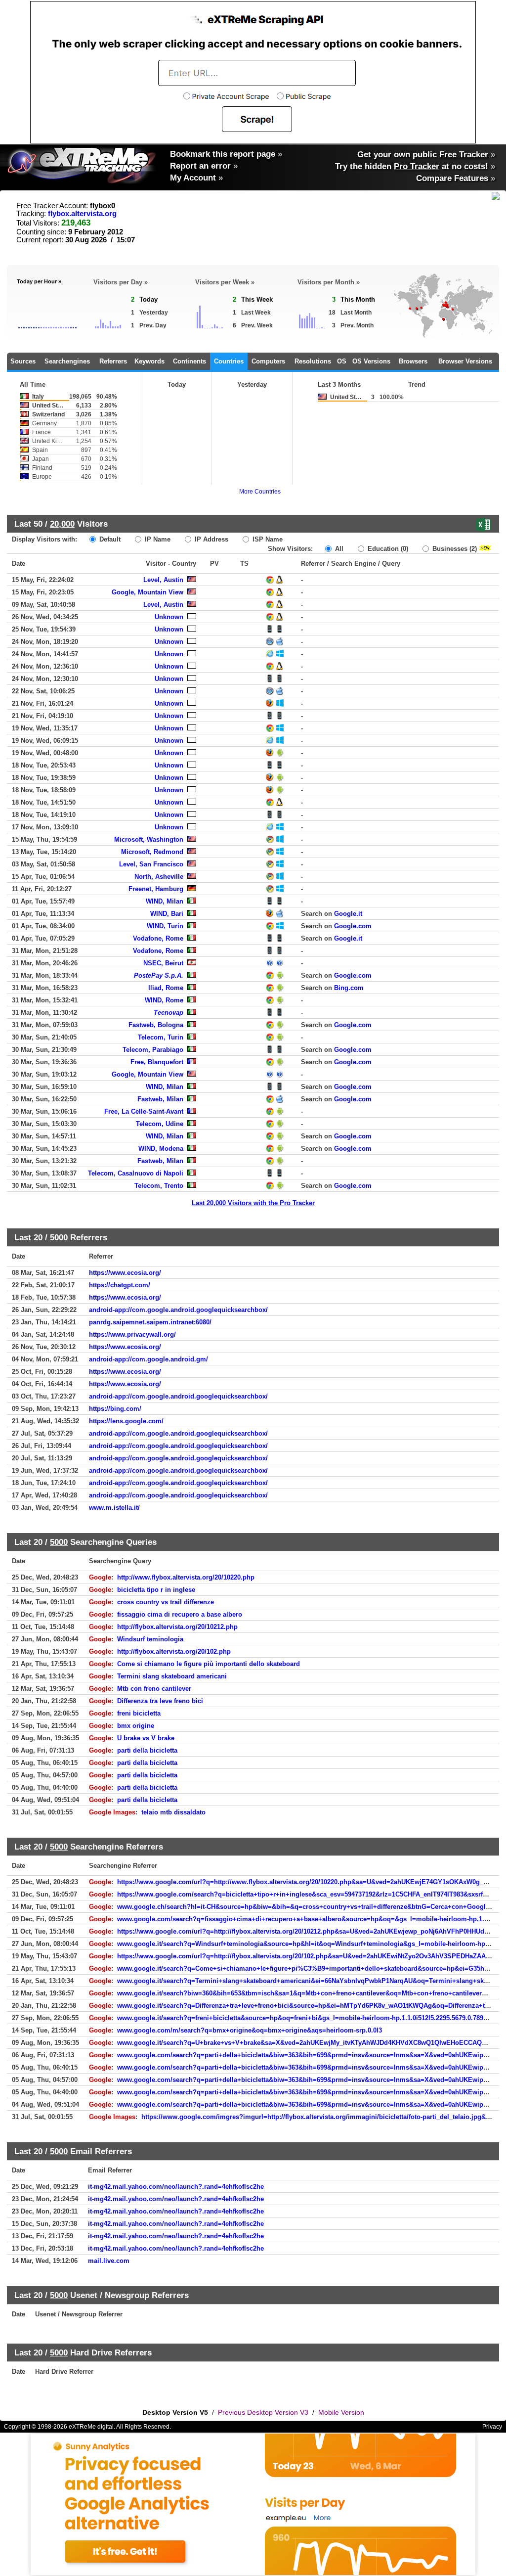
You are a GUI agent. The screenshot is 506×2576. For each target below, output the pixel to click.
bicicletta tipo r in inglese (156, 1590)
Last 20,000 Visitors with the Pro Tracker (253, 1203)
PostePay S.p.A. (159, 975)
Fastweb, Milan (160, 1099)
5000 (59, 1237)
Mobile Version (341, 2412)
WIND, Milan (165, 901)
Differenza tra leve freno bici (160, 1701)
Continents (190, 361)
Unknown (169, 617)
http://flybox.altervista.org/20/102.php (174, 1651)
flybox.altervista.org (82, 214)
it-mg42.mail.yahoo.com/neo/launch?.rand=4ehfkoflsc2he (176, 2187)
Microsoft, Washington (149, 839)
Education (387, 549)
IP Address (211, 539)
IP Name (157, 539)
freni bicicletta (139, 1713)
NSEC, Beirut (163, 963)
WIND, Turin (165, 926)
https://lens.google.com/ (126, 1421)
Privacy (492, 2427)
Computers (268, 361)
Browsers (413, 361)
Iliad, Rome (166, 988)
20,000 (62, 524)
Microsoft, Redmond (152, 852)
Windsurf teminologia (150, 1639)
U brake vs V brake (146, 1738)
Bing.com (349, 988)
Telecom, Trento (159, 1186)
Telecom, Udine (160, 1124)
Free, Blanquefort (157, 1062)
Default (109, 539)
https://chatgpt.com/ (120, 1285)
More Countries (260, 492)
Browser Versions (465, 361)
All (338, 549)
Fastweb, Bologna (156, 1025)
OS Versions (371, 361)
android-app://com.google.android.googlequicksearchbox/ (178, 1310)
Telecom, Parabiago (153, 1050)
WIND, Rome (164, 1000)
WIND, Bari (167, 914)
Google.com (353, 926)
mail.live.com (109, 2261)
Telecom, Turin (161, 1037)
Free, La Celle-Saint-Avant (144, 1111)
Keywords (149, 361)
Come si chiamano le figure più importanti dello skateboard (209, 1664)
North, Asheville (159, 877)
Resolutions (313, 361)
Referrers (113, 361)
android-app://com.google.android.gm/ (148, 1359)
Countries (229, 361)
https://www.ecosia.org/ (125, 1273)
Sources (23, 361)
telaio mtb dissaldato (173, 1812)
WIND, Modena (161, 1149)
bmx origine (136, 1726)
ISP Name (267, 539)
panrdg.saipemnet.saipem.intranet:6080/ (150, 1322)
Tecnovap (169, 1013)
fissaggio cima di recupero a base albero (180, 1614)
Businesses (454, 549)
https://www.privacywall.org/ (132, 1334)
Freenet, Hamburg (156, 889)
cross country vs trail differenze (166, 1602)
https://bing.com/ (115, 1409)
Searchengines (67, 361)
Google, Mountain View (148, 592)
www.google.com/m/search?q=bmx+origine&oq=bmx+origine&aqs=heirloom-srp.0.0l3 (250, 2030)
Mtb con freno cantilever (154, 1689)
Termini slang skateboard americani (172, 1676)
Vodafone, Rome (158, 938)
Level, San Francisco (151, 864)
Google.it (348, 914)
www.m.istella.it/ (114, 1508)
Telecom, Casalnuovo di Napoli (136, 1173)
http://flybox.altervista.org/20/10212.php (177, 1627)
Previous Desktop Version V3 (263, 2412)
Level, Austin (163, 580)
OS (342, 361)
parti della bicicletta (147, 1750)
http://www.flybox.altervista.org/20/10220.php (186, 1577)
